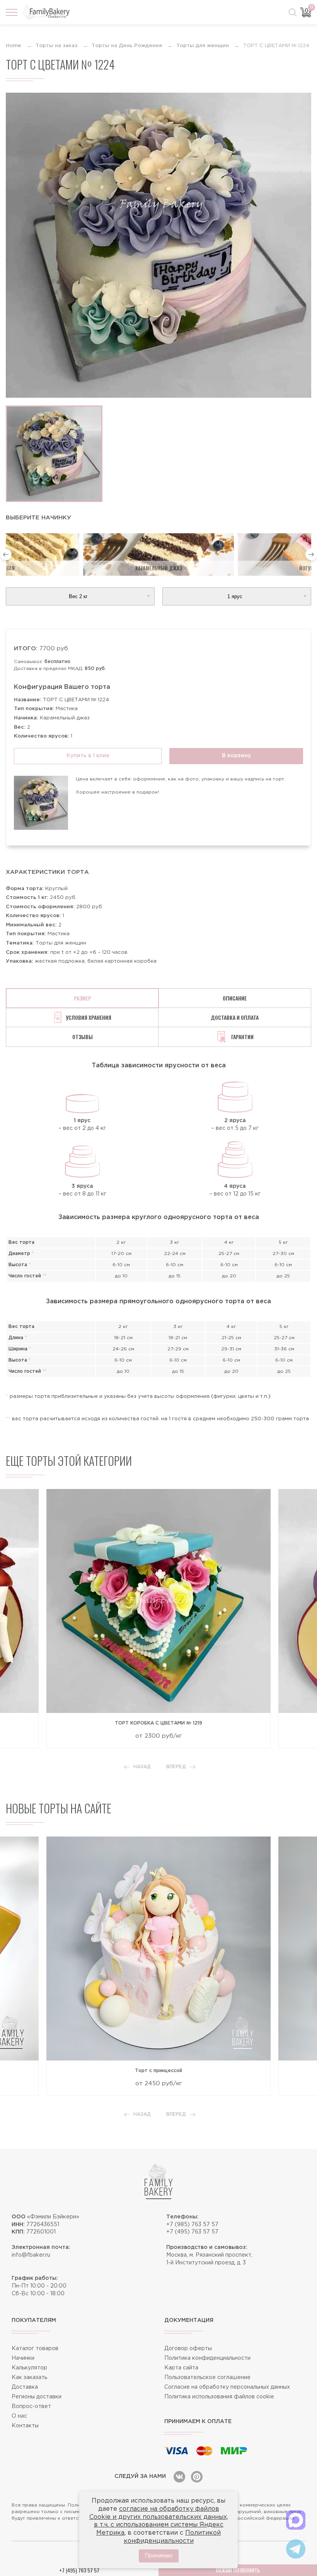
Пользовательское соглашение (207, 2378)
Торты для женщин (203, 46)
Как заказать (29, 2378)
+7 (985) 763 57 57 (192, 2225)
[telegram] (296, 2549)
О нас (19, 2416)
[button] (6, 555)
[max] (296, 2520)
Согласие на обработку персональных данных (227, 2387)
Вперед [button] (176, 1767)
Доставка (25, 2387)
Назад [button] (142, 1767)
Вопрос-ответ (31, 2406)
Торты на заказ (56, 46)
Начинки (23, 2358)
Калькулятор (29, 2368)
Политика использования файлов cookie (219, 2397)
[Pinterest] (197, 2477)
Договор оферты (188, 2349)
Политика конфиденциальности (207, 2358)
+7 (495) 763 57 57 (192, 2232)
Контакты (25, 2426)
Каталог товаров (35, 2349)
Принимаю (159, 2556)
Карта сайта (181, 2368)
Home (14, 46)
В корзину (236, 756)
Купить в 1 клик (88, 756)
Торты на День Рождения (127, 46)
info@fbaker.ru (31, 2255)
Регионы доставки (37, 2397)
